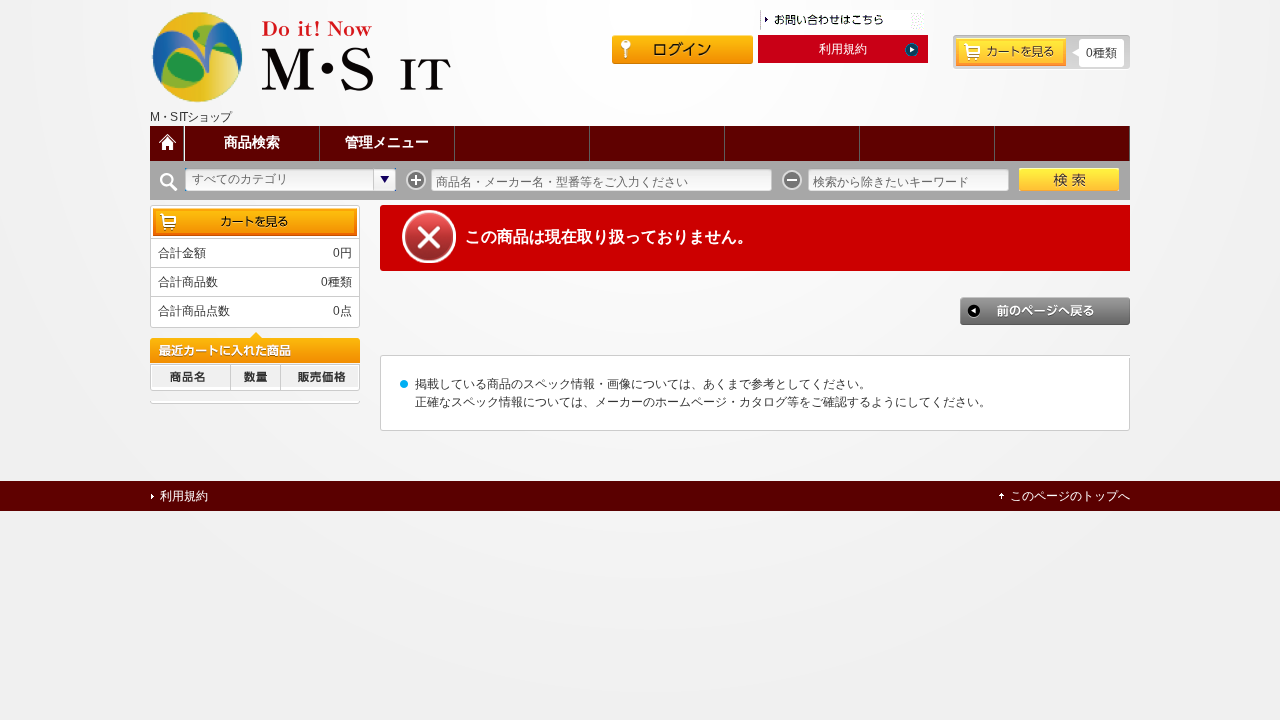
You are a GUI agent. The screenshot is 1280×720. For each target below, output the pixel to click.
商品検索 (252, 142)
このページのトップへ (1070, 496)
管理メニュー (387, 142)
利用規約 (843, 49)
